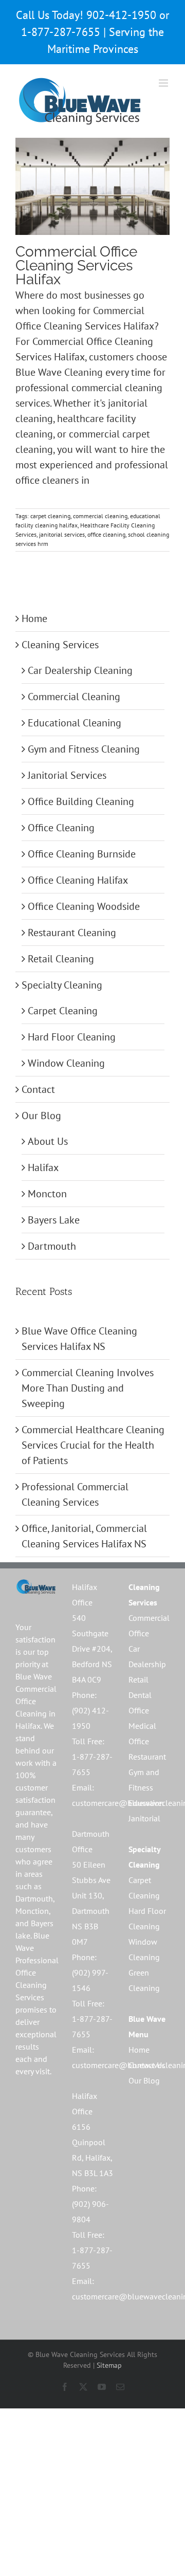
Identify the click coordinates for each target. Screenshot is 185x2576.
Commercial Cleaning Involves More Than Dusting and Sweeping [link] (88, 1388)
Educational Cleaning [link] (75, 723)
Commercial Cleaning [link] (74, 697)
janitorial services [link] (62, 534)
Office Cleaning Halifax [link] (78, 880)
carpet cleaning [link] (50, 516)
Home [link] (34, 618)
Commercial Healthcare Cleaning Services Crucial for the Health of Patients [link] (93, 1445)
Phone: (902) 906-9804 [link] (90, 2204)
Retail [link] (138, 1679)
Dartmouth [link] (52, 1246)
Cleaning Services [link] (60, 645)
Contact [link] (38, 1089)
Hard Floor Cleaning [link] (72, 1037)
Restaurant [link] (147, 1757)
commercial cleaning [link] (100, 516)
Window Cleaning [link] (66, 1063)
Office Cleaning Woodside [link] (84, 906)
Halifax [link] (43, 1167)
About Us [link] (48, 1141)
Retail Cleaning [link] (61, 959)
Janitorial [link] (144, 1818)
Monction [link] (32, 1911)
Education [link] (146, 1803)
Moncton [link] (47, 1194)
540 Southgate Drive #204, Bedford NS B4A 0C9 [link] (92, 1649)
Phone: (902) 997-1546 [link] (90, 1972)
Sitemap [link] (109, 2365)
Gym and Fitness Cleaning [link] (84, 749)
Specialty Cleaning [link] (62, 985)
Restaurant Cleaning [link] (72, 933)
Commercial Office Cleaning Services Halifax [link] (76, 266)
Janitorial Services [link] (67, 775)
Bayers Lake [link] (54, 1220)
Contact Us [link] (147, 2065)
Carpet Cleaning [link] (63, 1011)
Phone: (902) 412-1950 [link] (90, 1710)
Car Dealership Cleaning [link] (80, 670)
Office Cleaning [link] (61, 828)
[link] (80, 101)
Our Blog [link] (41, 1116)
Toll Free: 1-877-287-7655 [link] (92, 1757)
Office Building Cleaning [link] (81, 801)
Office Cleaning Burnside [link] (82, 854)
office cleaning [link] (106, 534)
